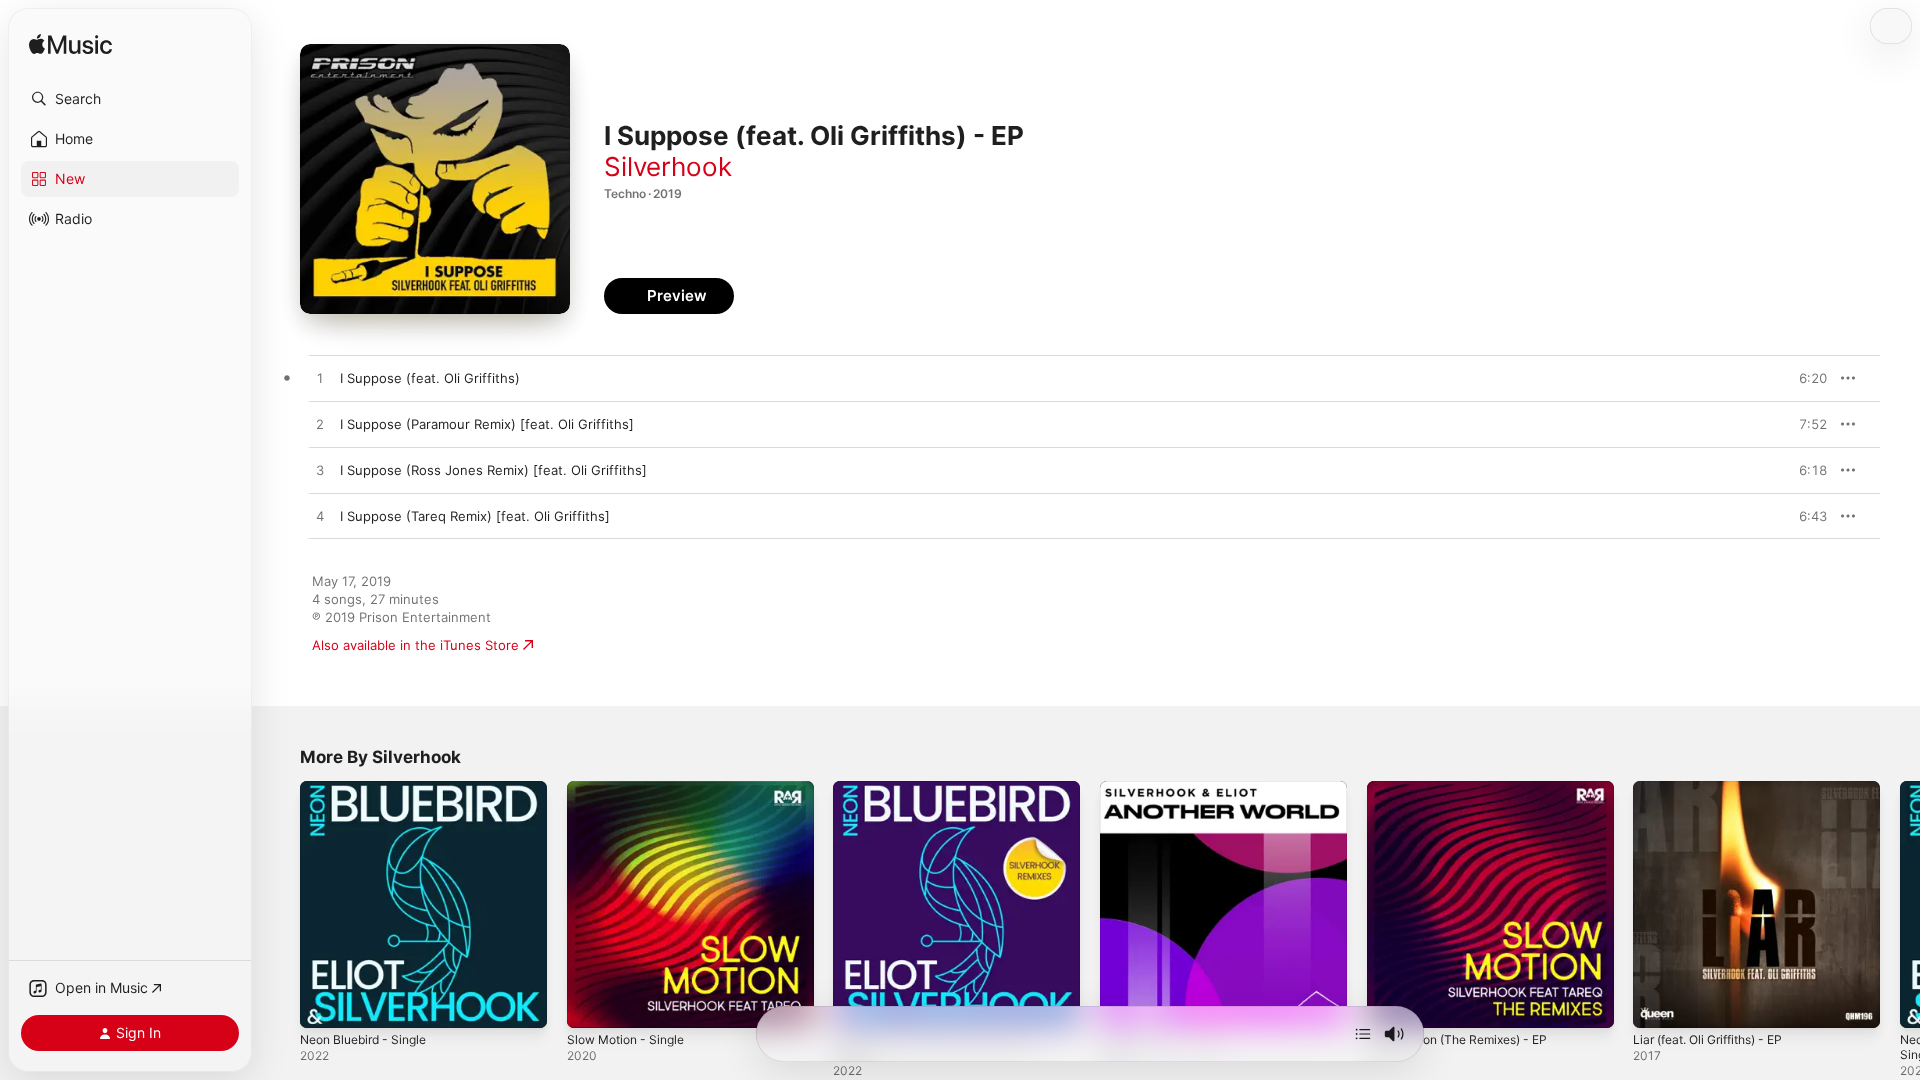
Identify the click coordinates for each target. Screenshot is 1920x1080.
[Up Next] (1363, 1034)
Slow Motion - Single (632, 789)
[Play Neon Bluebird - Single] (325, 1003)
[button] (130, 99)
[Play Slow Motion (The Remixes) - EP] (1392, 1003)
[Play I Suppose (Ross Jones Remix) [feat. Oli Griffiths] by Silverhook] (320, 471)
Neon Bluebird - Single (370, 789)
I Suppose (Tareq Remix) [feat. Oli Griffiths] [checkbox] (475, 516)
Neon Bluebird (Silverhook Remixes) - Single (950, 797)
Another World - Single (1171, 789)
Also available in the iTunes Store (415, 645)
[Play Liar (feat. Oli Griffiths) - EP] (1658, 1003)
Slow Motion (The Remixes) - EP (1468, 789)
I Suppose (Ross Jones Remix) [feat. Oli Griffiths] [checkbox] (493, 470)
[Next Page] (1900, 904)
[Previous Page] (280, 904)
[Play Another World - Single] (1125, 1003)
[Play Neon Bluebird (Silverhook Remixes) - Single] (858, 1003)
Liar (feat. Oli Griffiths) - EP (1718, 789)
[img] (70, 45)
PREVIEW (1805, 378)
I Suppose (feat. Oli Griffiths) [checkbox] (430, 378)
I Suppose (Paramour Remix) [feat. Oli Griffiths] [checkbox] (487, 424)
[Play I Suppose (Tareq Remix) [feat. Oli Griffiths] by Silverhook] (320, 517)
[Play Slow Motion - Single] (592, 1003)
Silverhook (668, 166)
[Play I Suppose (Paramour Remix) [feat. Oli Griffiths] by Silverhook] (320, 425)
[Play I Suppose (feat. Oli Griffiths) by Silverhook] (320, 379)
